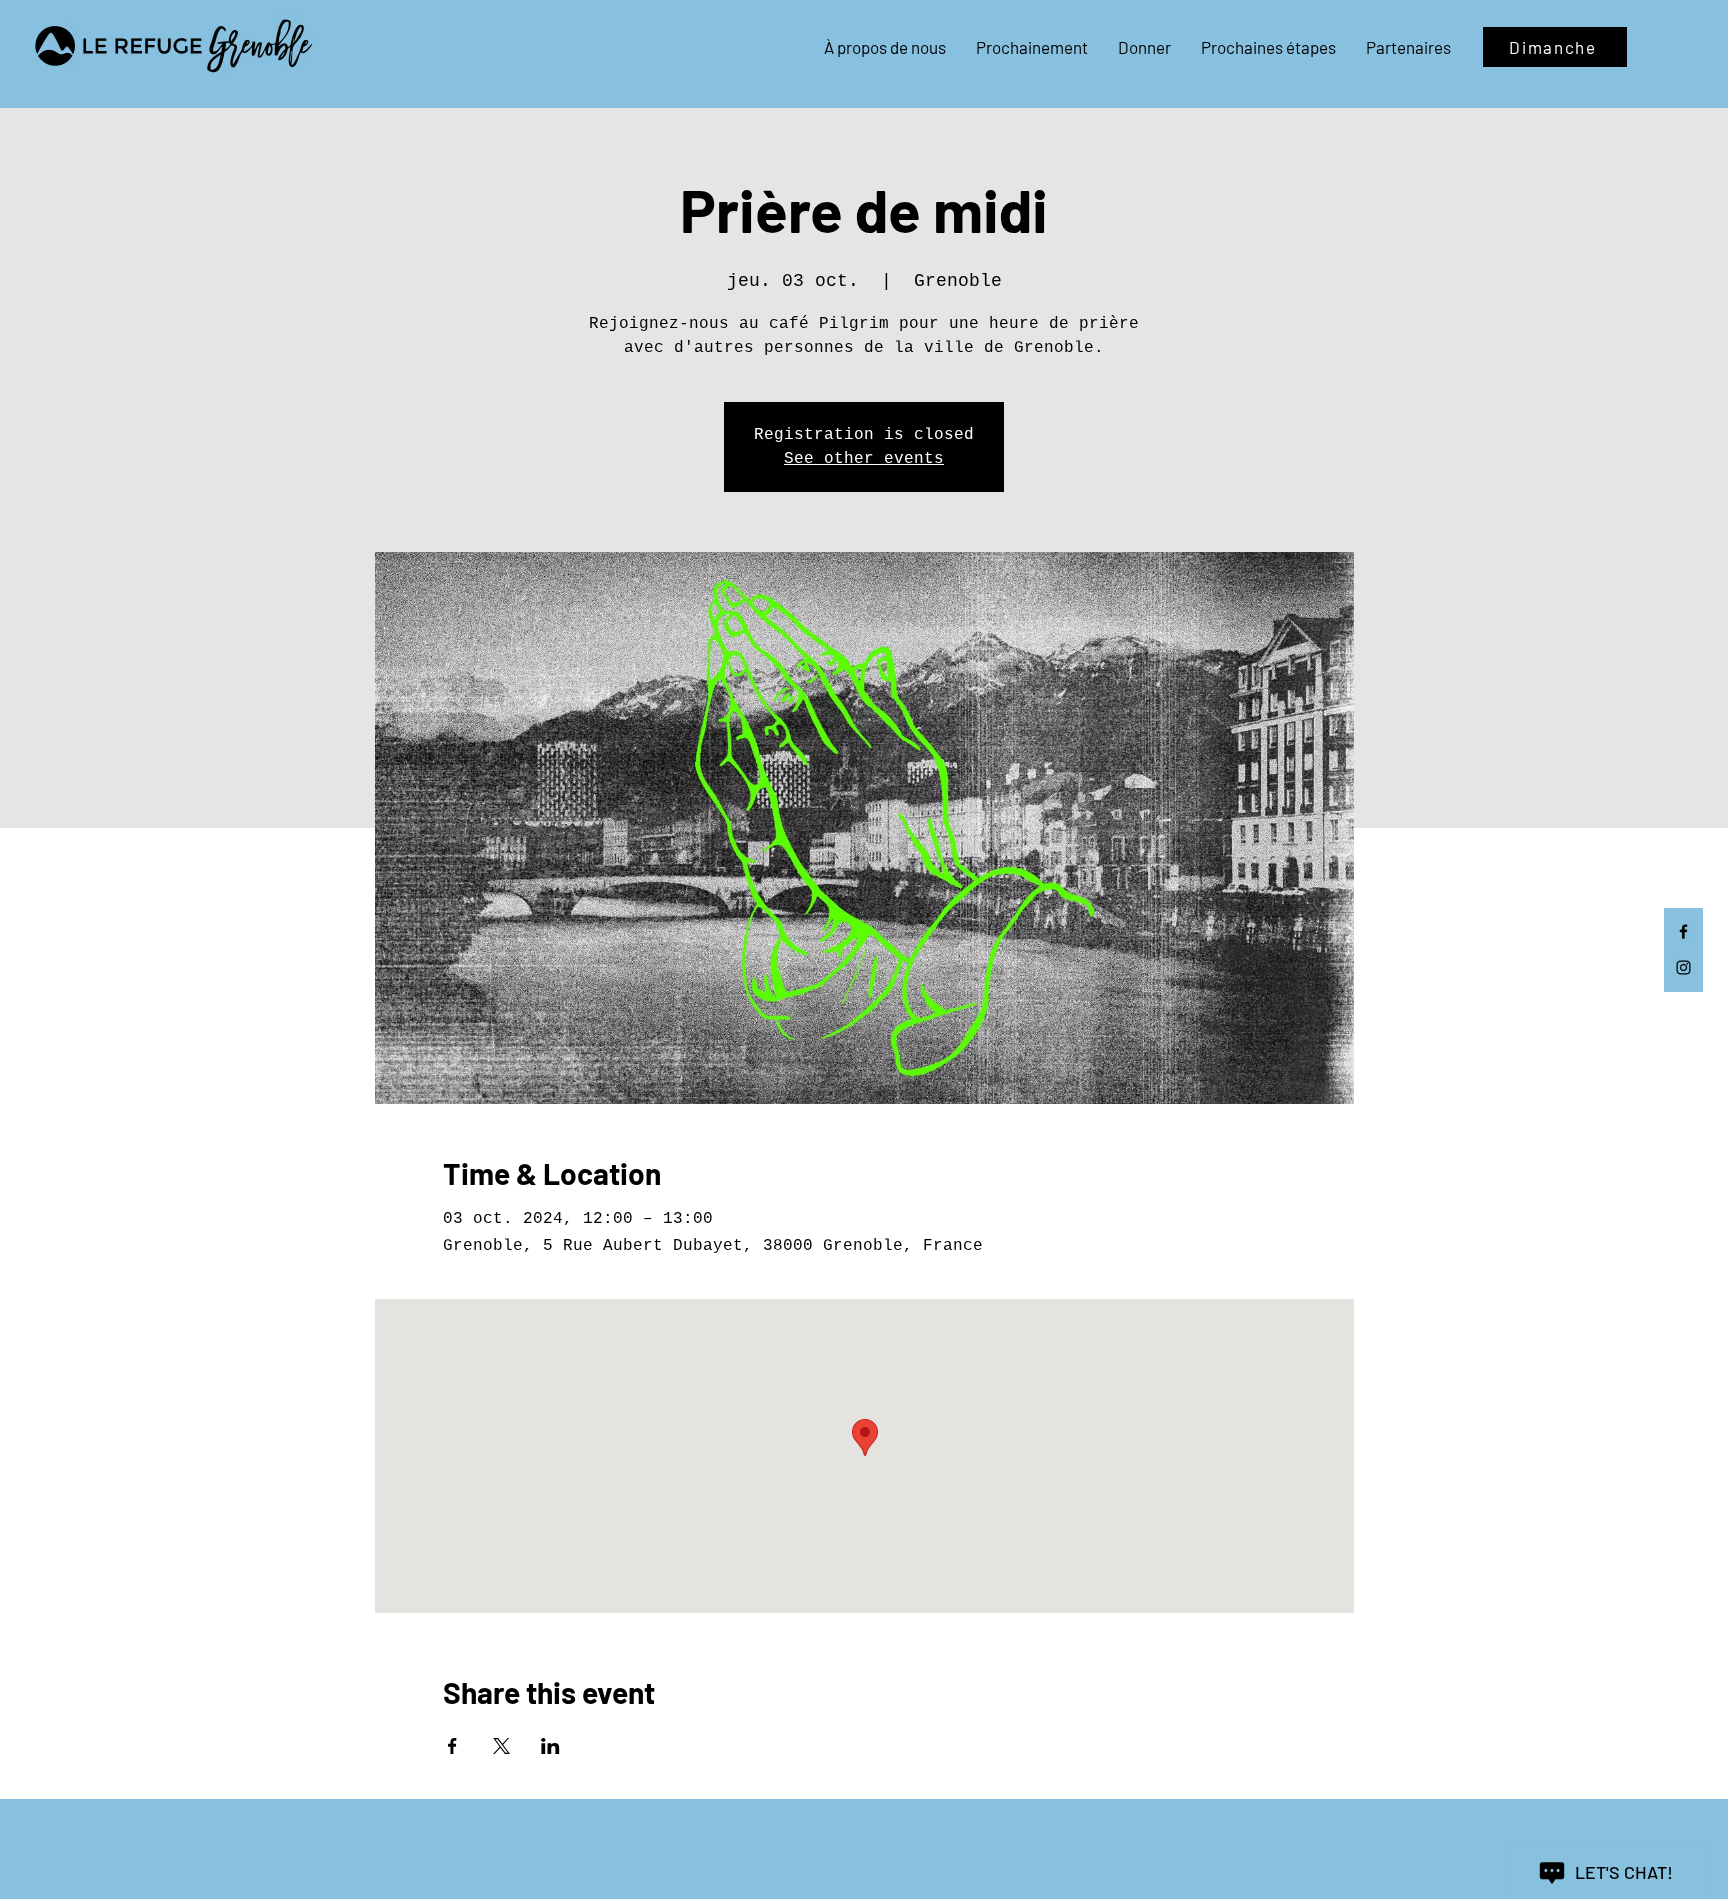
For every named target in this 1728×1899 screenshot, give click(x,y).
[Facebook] (1683, 931)
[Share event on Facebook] (452, 1746)
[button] (885, 47)
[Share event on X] (501, 1746)
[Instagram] (1683, 967)
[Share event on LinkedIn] (550, 1746)
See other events (864, 459)
